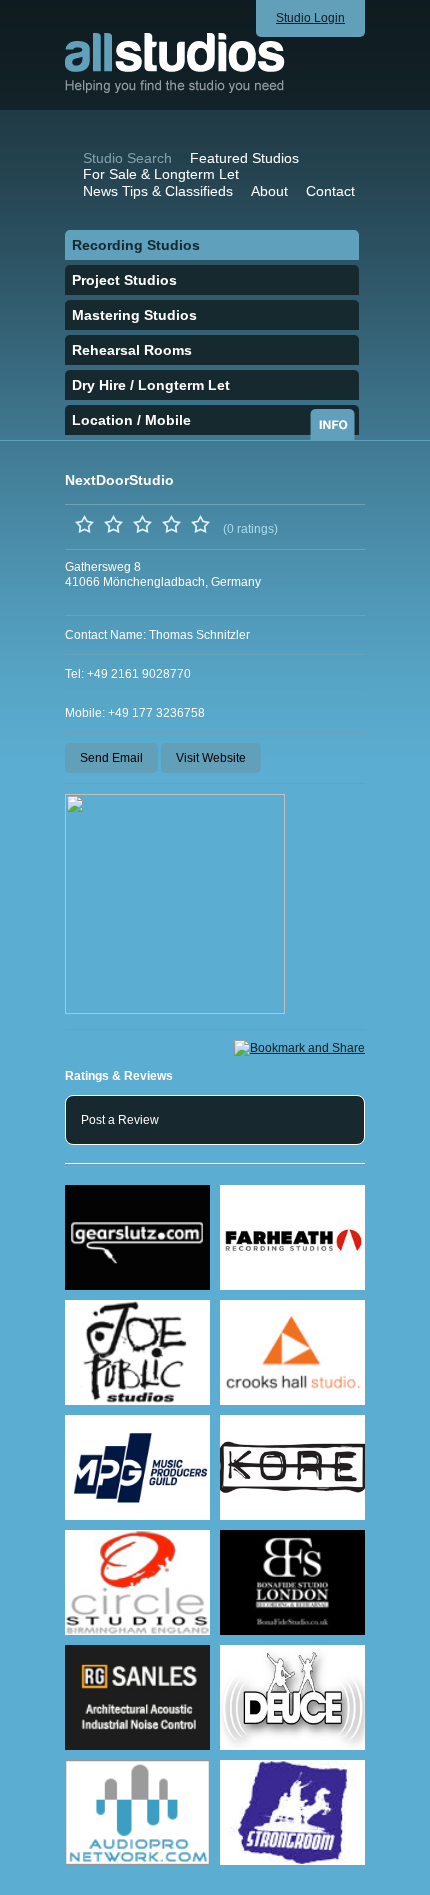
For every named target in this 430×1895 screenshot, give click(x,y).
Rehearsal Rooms (132, 350)
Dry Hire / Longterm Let (151, 385)
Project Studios (124, 280)
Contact (330, 191)
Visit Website (211, 758)
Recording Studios (136, 245)
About (269, 191)
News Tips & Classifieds (158, 191)
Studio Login (310, 18)
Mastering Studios (134, 315)
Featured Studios (244, 158)
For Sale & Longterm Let (161, 174)
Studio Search (127, 158)
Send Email (111, 758)
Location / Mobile (131, 420)
